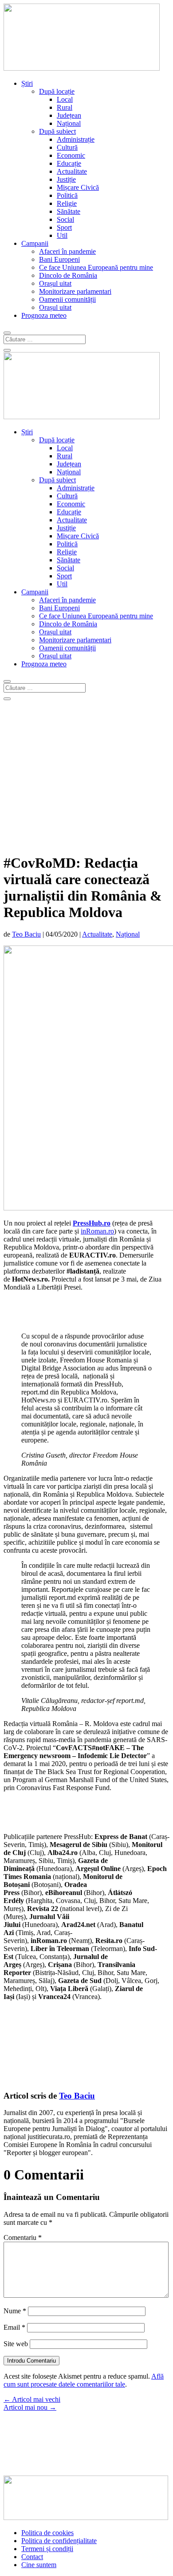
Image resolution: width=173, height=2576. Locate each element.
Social (65, 219)
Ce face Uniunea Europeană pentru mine (96, 267)
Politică (67, 195)
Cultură (67, 147)
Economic (71, 155)
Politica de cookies (47, 2533)
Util (62, 235)
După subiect (57, 131)
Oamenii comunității (67, 299)
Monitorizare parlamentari (75, 291)
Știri (27, 83)
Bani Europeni (59, 259)
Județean (69, 115)
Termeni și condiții (47, 2549)
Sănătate (69, 211)
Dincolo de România (68, 275)
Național (69, 123)
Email (14, 2327)
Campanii (35, 243)
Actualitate (72, 171)
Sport (64, 227)
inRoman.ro (97, 1231)
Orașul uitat (55, 283)
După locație (57, 91)
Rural (65, 107)
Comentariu (23, 2237)
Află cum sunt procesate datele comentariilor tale (84, 2380)
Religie (67, 203)
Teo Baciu (26, 934)
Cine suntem (39, 2565)
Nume (15, 2311)
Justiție (66, 179)
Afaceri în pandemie (67, 251)
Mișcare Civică (78, 187)
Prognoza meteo (44, 315)
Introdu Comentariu (31, 2361)
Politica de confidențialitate (59, 2541)
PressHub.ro (92, 1223)
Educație (69, 163)
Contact (32, 2557)
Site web (16, 2344)
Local (65, 99)
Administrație (76, 139)
